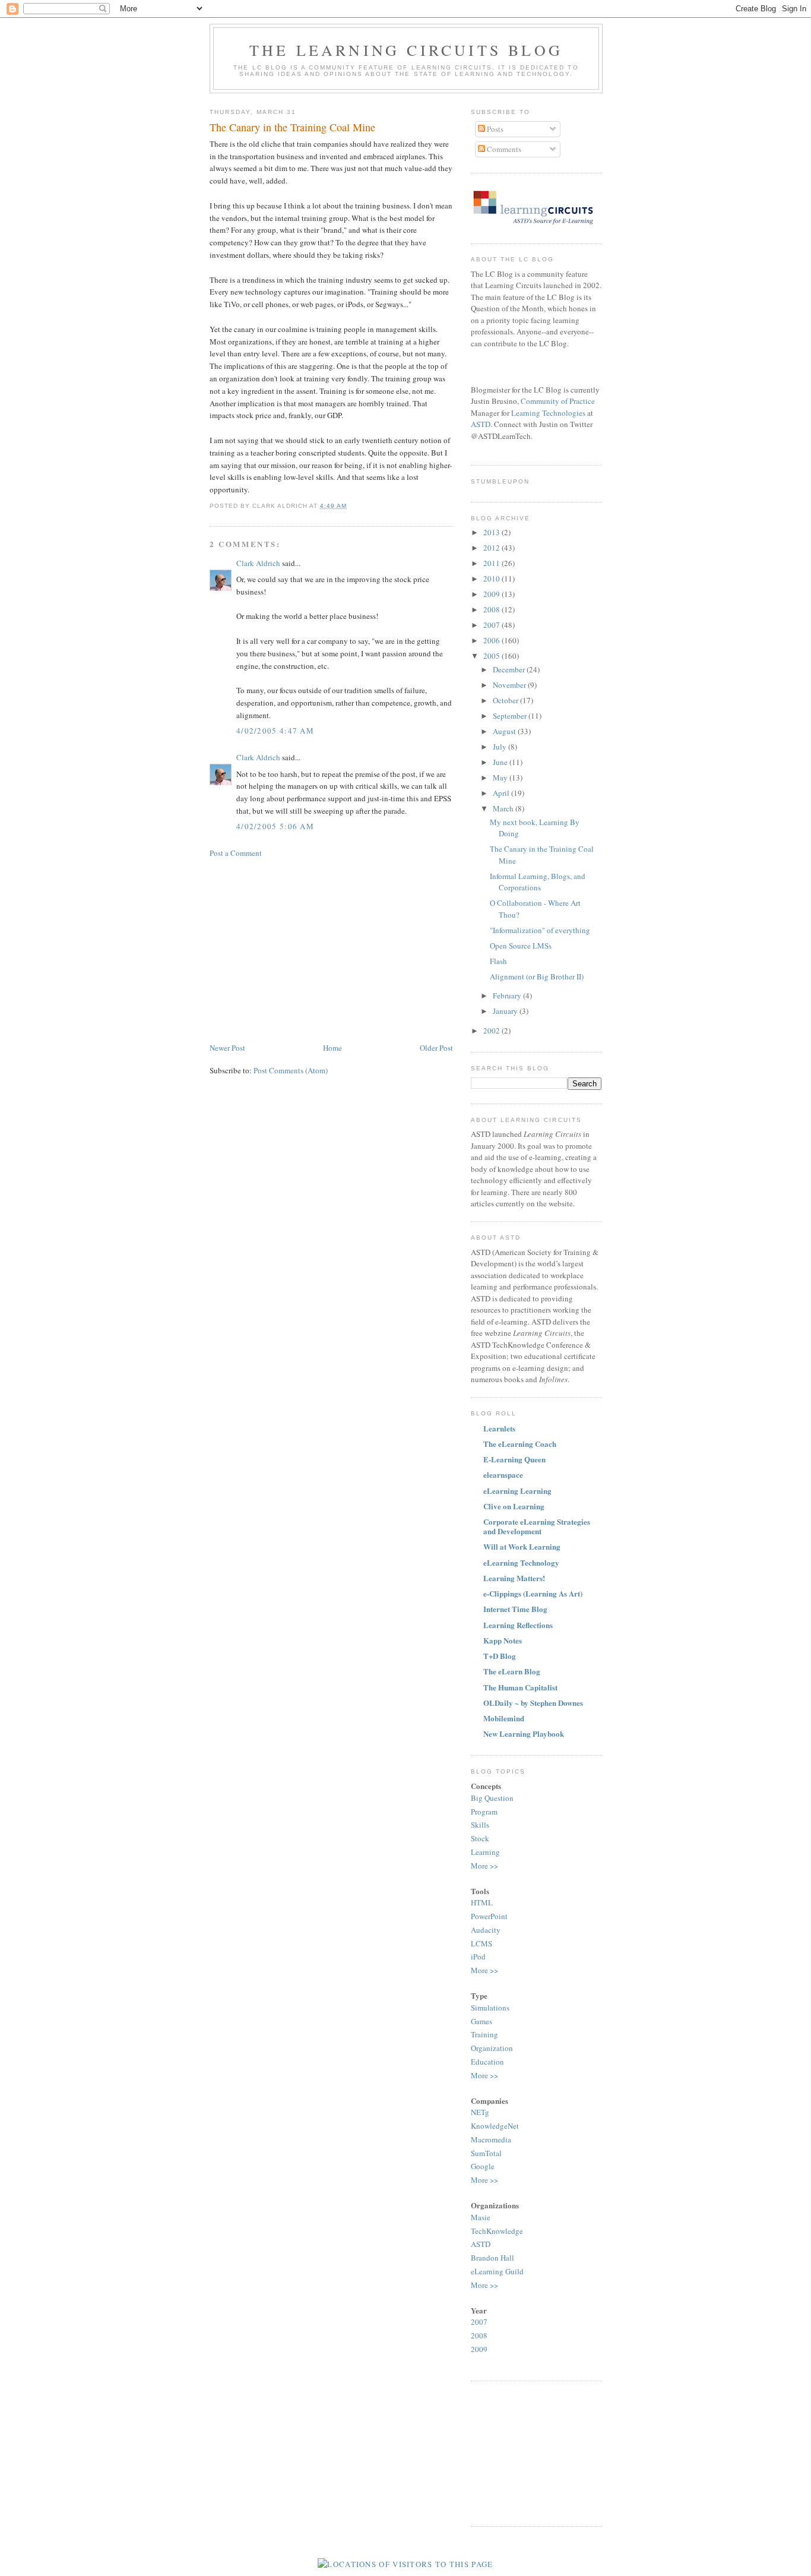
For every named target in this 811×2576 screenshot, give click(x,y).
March (504, 808)
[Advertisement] (309, 949)
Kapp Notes (503, 1640)
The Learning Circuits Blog (406, 50)
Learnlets (499, 1428)
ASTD (481, 424)
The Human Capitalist (520, 1687)
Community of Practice (558, 401)
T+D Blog (500, 1656)
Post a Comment (236, 853)
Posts (494, 129)
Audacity (486, 1930)
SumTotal (486, 2153)
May (501, 777)
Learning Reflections (518, 1625)
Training (484, 2034)
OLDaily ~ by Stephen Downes (533, 1703)
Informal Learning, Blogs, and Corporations (538, 882)
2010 (492, 579)
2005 (492, 656)
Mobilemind (504, 1718)
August (505, 731)
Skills (480, 1825)
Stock (480, 1838)
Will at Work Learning (522, 1546)
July (500, 747)
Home (332, 1048)
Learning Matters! (514, 1578)
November (510, 685)
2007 (492, 625)
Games (481, 2021)
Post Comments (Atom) (291, 1070)
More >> (484, 1866)
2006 (492, 640)
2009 (492, 594)
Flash (498, 961)
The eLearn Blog (512, 1671)
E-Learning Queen (514, 1459)
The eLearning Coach (520, 1444)
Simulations (490, 2008)
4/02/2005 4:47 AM (275, 731)
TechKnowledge (497, 2231)
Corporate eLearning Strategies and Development (537, 1526)
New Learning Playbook (524, 1733)
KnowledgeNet (495, 2126)
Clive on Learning (514, 1506)
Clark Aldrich (258, 563)
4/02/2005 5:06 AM (275, 826)
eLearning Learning (517, 1491)
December (510, 669)
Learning (485, 1852)
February (508, 995)
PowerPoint (489, 1916)
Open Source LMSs (521, 946)
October (506, 700)
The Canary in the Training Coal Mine (292, 127)
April (502, 793)
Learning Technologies (548, 413)
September (511, 716)
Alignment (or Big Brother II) (537, 976)
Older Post (436, 1048)
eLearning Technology (521, 1562)
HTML (482, 1902)
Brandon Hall (492, 2258)
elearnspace (503, 1475)
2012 (492, 548)
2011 (492, 563)
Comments (503, 149)
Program (484, 1812)
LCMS (481, 1943)
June (501, 762)
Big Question (492, 1798)
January (506, 1011)
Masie (481, 2217)
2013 (492, 532)
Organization (492, 2048)
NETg (480, 2112)
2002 (492, 1031)
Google (483, 2166)
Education (487, 2062)
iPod (478, 1957)
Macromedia (491, 2139)
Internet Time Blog (515, 1609)
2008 (492, 609)
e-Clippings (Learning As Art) (533, 1593)
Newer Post (227, 1048)
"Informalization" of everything (540, 930)
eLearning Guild (497, 2271)
